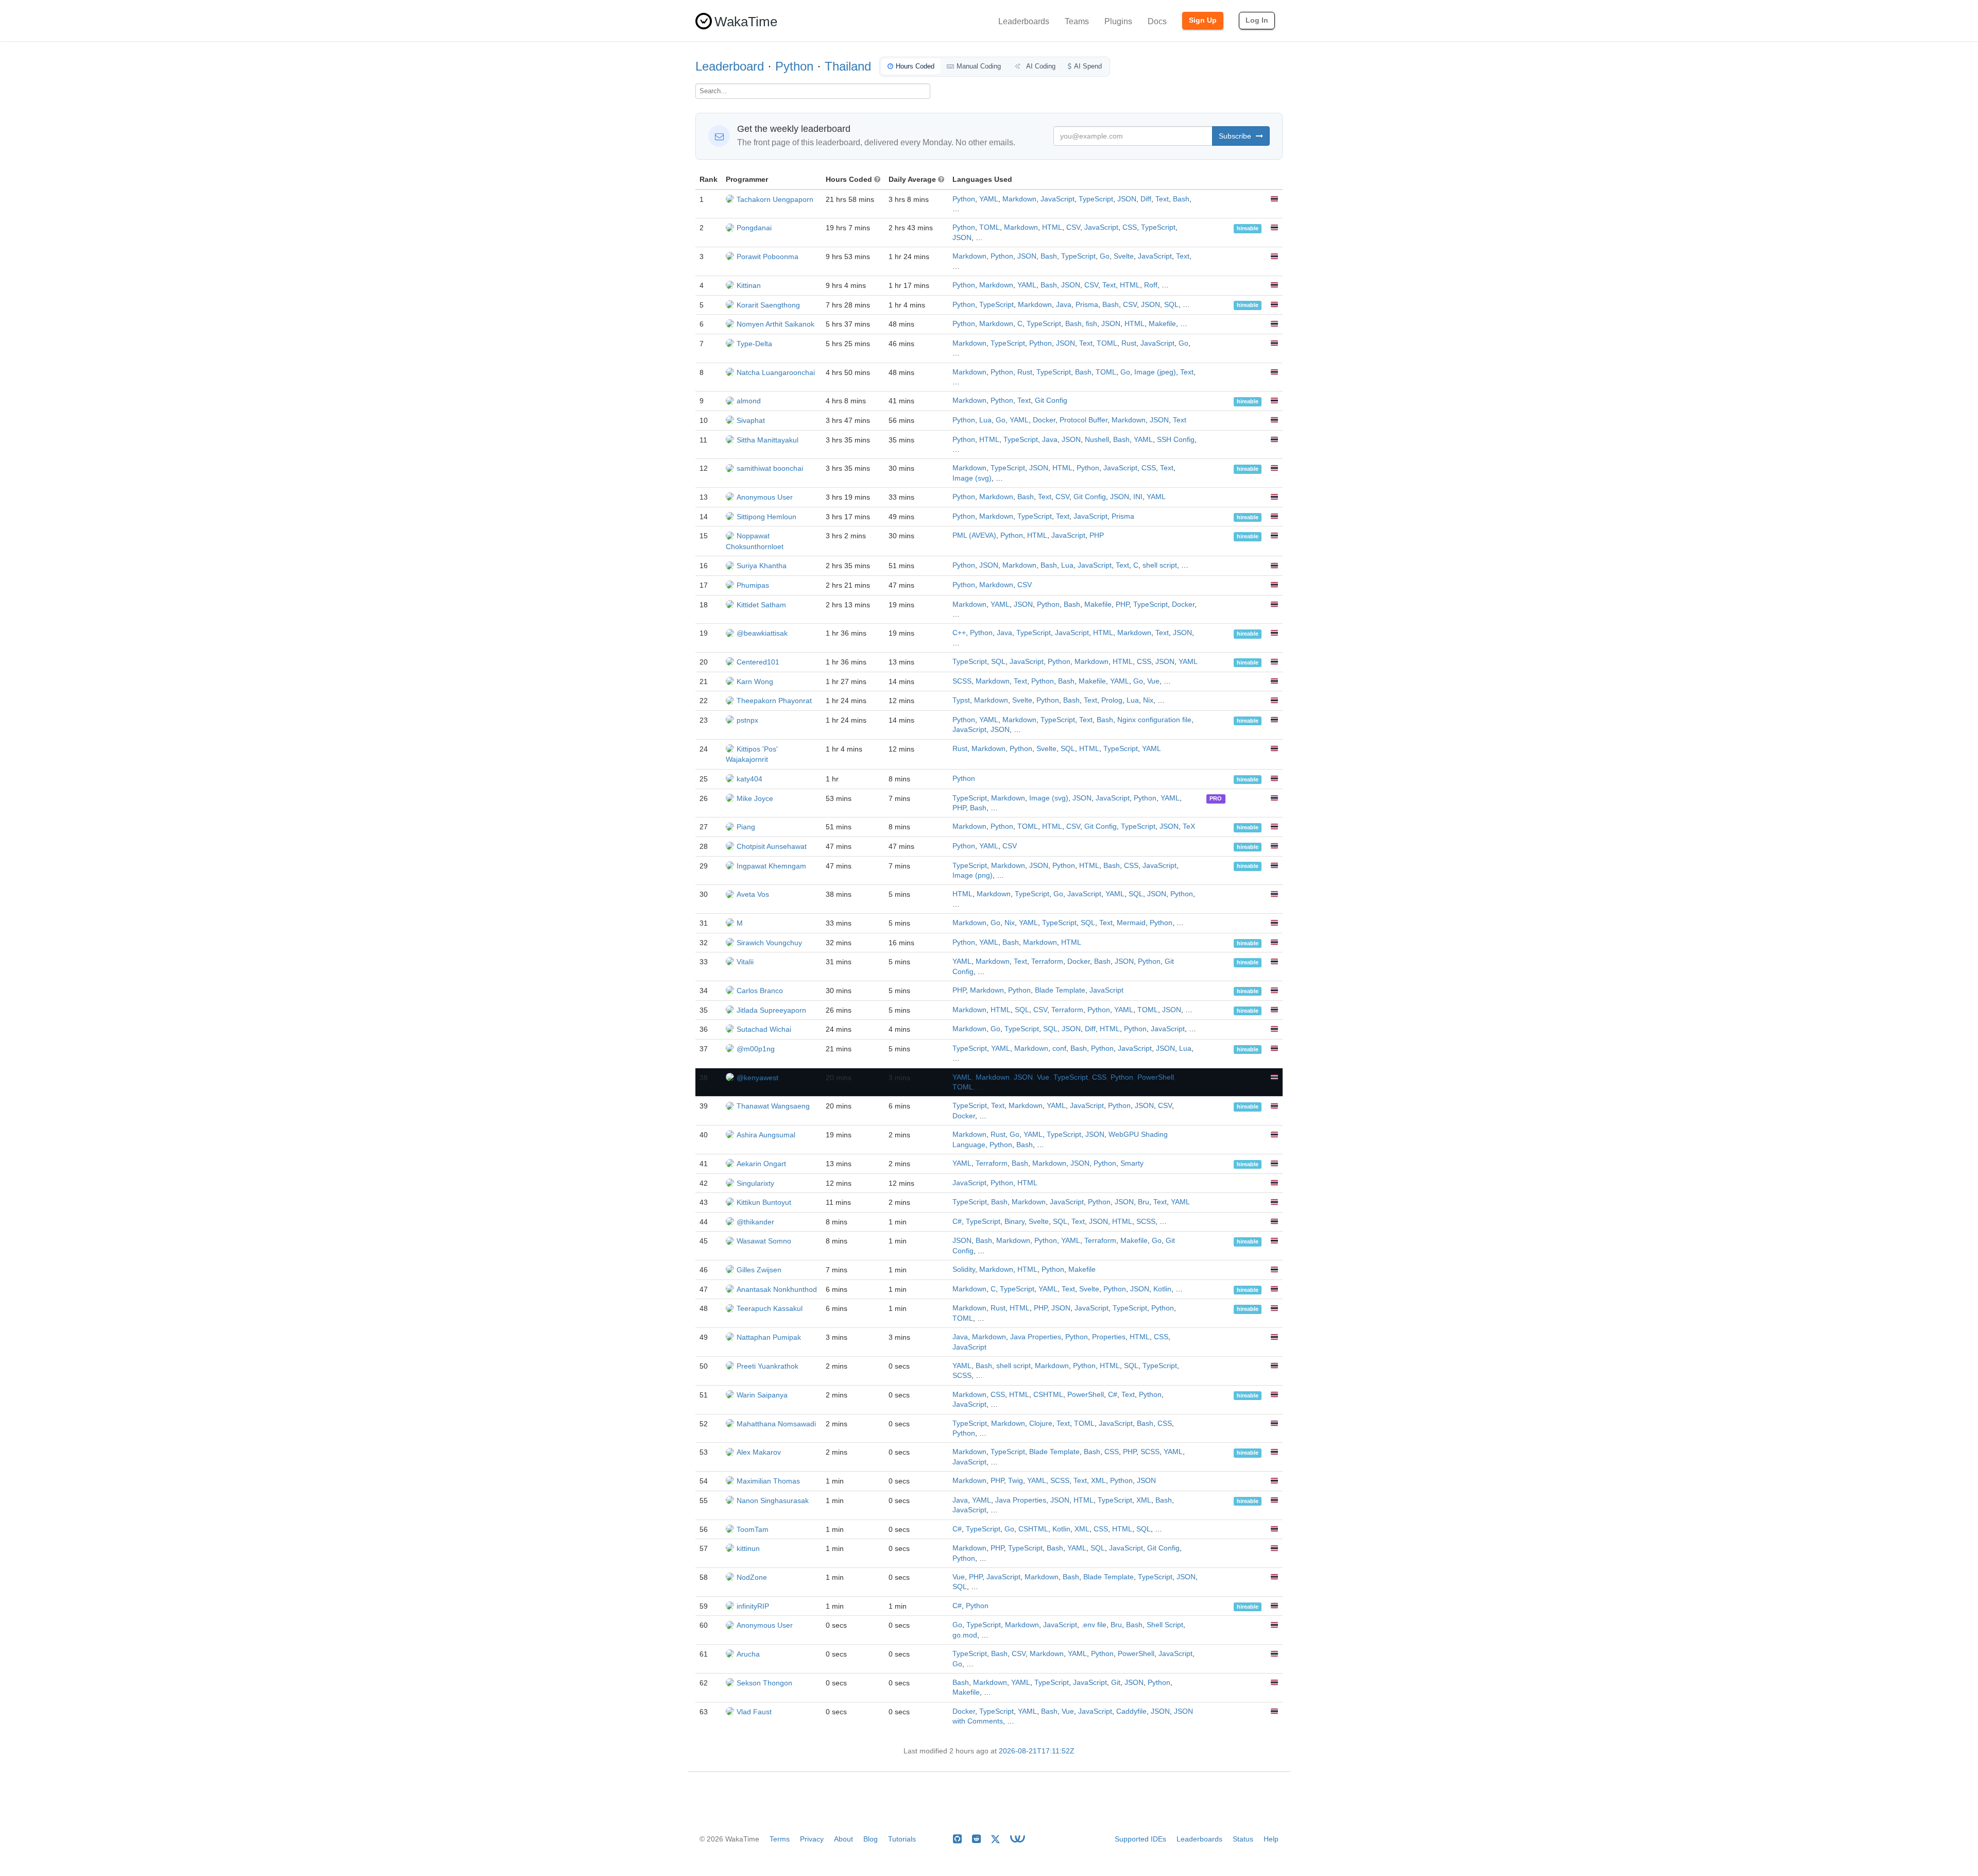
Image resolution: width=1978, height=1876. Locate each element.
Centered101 (758, 662)
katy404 (749, 779)
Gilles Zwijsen (759, 1270)
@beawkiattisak (762, 633)
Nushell (1097, 440)
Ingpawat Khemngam (771, 866)
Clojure (1041, 1423)
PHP (1097, 535)
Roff (1151, 285)
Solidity (964, 1269)
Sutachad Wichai (764, 1029)
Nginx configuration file (1154, 720)
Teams (1077, 21)
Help (1271, 1839)
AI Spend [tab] (1088, 66)
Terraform (1047, 961)
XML (1098, 1481)
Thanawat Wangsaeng (773, 1106)
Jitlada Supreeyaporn (771, 1010)
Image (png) (973, 875)
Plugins (1118, 21)
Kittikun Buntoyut (764, 1202)
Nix (1148, 700)
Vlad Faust (754, 1712)
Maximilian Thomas (768, 1481)
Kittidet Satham (761, 605)
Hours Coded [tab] (915, 66)
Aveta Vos (753, 894)
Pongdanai (754, 228)
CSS (1130, 227)
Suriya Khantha (762, 566)
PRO (1216, 799)
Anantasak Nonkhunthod (777, 1289)
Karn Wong (755, 681)
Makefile (1162, 324)
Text (1162, 199)
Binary (1014, 1222)
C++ (959, 633)
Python (794, 66)
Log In (1257, 20)
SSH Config (1176, 440)
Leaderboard (730, 66)
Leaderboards (1024, 21)
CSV (1073, 227)
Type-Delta (754, 344)
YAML (989, 199)
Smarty (1132, 1163)
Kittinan (749, 285)
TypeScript (1096, 199)
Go (1105, 256)
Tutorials (902, 1839)
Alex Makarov (759, 1452)
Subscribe (1236, 136)
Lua (985, 420)
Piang (746, 827)
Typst (961, 700)
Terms (780, 1839)
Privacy (812, 1839)
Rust (1129, 343)
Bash (1181, 199)
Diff (1146, 199)
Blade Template (1060, 990)
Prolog (1112, 700)
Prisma (1087, 305)
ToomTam (753, 1529)
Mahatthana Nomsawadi (776, 1424)
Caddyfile (1131, 1711)
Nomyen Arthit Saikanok (775, 324)
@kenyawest (757, 1078)
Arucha (748, 1654)
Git (1116, 1683)
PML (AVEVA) (974, 535)
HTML (1052, 227)
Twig (1016, 1481)
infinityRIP (753, 1606)
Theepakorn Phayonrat (774, 701)
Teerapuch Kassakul (770, 1308)
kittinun (748, 1548)
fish (1092, 324)
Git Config (1051, 400)
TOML (990, 227)
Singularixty (755, 1183)
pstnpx (747, 720)
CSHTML (1048, 1395)
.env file (1094, 1625)
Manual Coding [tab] (979, 66)
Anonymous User (765, 497)
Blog (871, 1839)
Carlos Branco (760, 991)
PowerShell (1156, 1077)
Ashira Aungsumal (766, 1135)
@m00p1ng (756, 1049)
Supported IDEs (1140, 1839)
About (843, 1839)
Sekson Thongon (764, 1683)
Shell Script (1165, 1625)
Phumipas (753, 585)
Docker (1044, 420)
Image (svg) (972, 478)
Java (1064, 305)
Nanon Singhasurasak (773, 1500)
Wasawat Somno (764, 1241)
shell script (1160, 565)
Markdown (1019, 199)
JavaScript (1058, 199)
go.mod (965, 1635)
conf (1059, 1048)
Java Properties (1036, 1337)
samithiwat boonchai (770, 468)
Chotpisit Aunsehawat (772, 846)
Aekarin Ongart (761, 1164)
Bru (1144, 1202)
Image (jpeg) (1155, 372)
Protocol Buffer (1084, 420)
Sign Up (1203, 20)
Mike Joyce (755, 798)
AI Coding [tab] (1040, 66)
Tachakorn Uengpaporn (775, 199)
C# (957, 1222)
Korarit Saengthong (768, 305)
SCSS (962, 681)
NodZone (752, 1577)
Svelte (1124, 256)
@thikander (755, 1222)
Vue (1153, 681)
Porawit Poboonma (768, 257)
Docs (1157, 21)
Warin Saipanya (762, 1395)
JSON (1127, 199)
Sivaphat (751, 420)
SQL (1171, 305)
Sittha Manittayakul (768, 440)
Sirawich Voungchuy (769, 943)
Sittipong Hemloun (766, 517)
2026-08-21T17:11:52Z (1037, 1751)
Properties (1109, 1337)
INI (1138, 497)
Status (1243, 1839)
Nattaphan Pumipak (769, 1337)
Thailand (848, 66)
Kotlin (1162, 1289)
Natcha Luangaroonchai (776, 372)
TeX (1189, 826)
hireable (1248, 228)
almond (749, 401)
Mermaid (1131, 923)
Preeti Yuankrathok (768, 1366)
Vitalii (745, 962)
